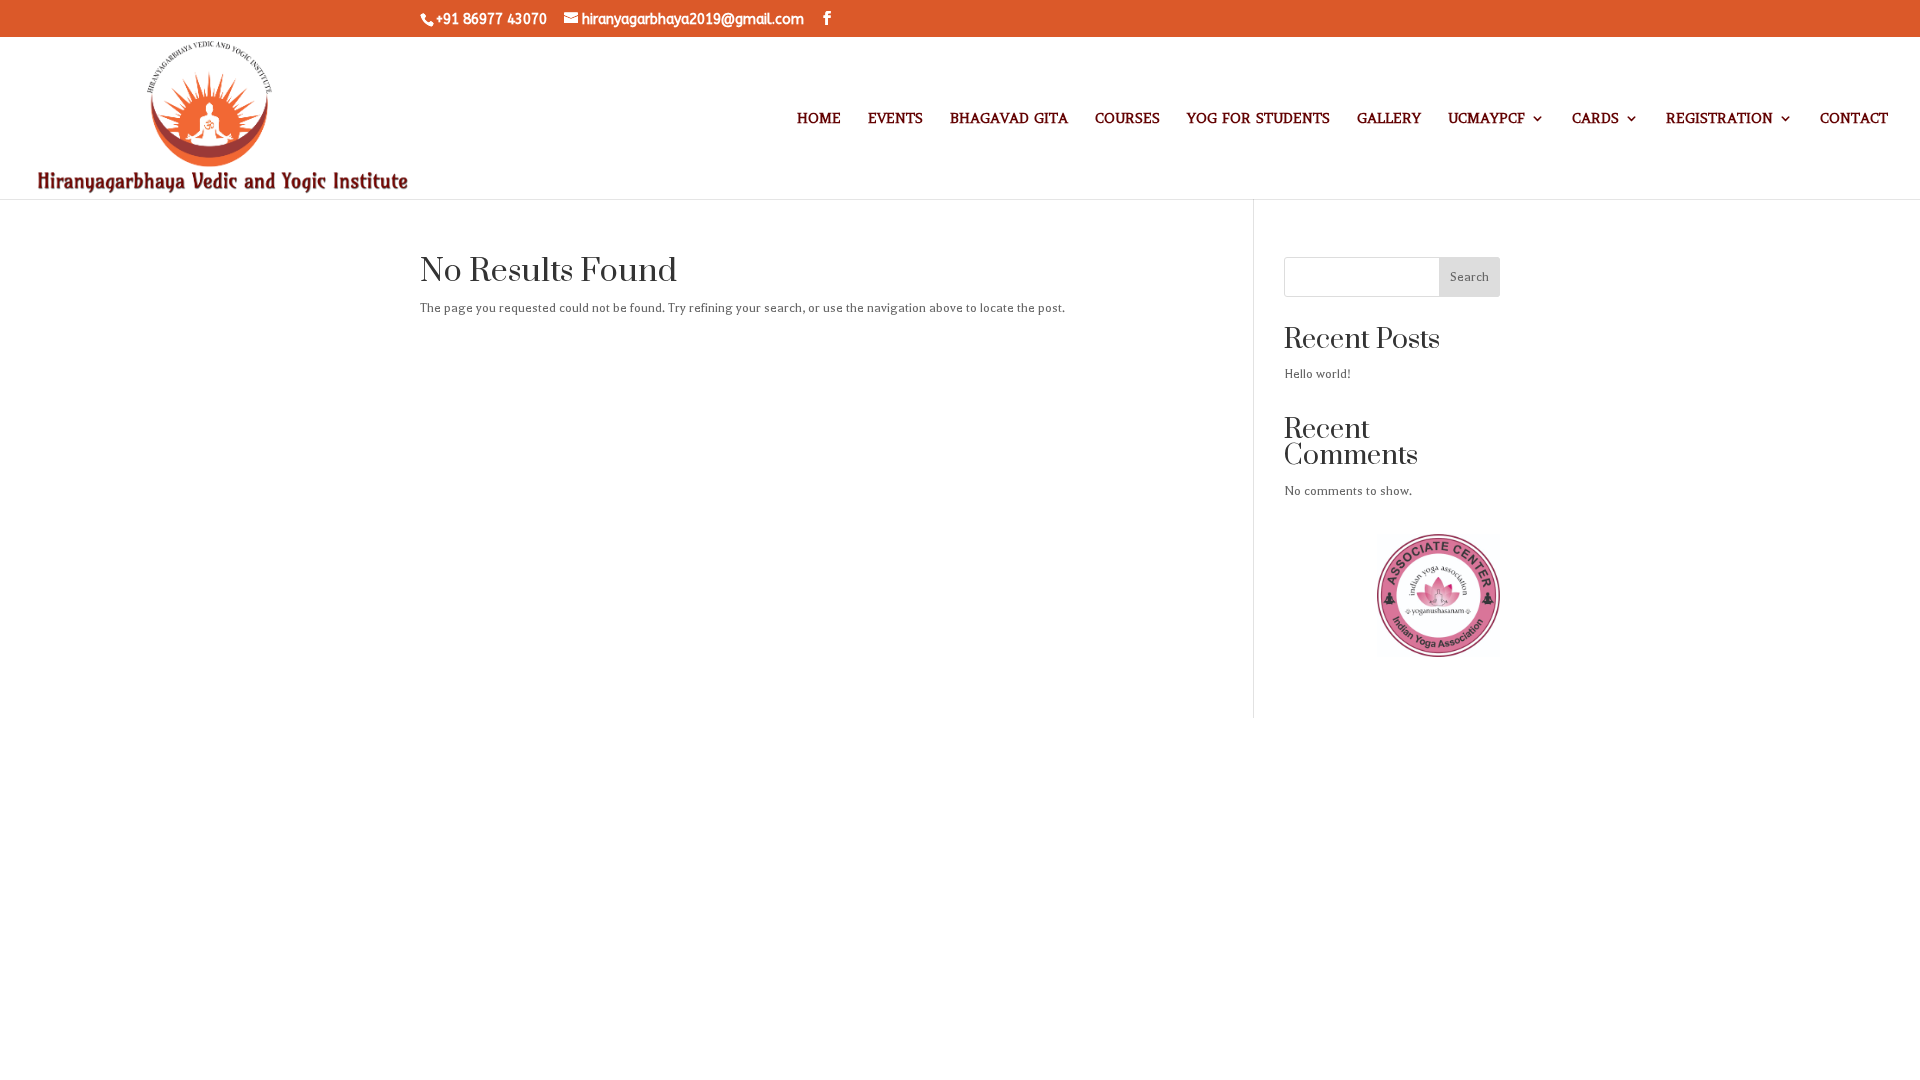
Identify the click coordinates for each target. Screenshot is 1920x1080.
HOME (819, 119)
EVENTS (895, 119)
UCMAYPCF (1486, 119)
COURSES (1127, 119)
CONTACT (1854, 119)
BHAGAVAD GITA (1009, 119)
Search (1469, 277)
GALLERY (1389, 119)
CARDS (1595, 119)
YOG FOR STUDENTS (1258, 119)
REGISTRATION (1719, 119)
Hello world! (1317, 374)
